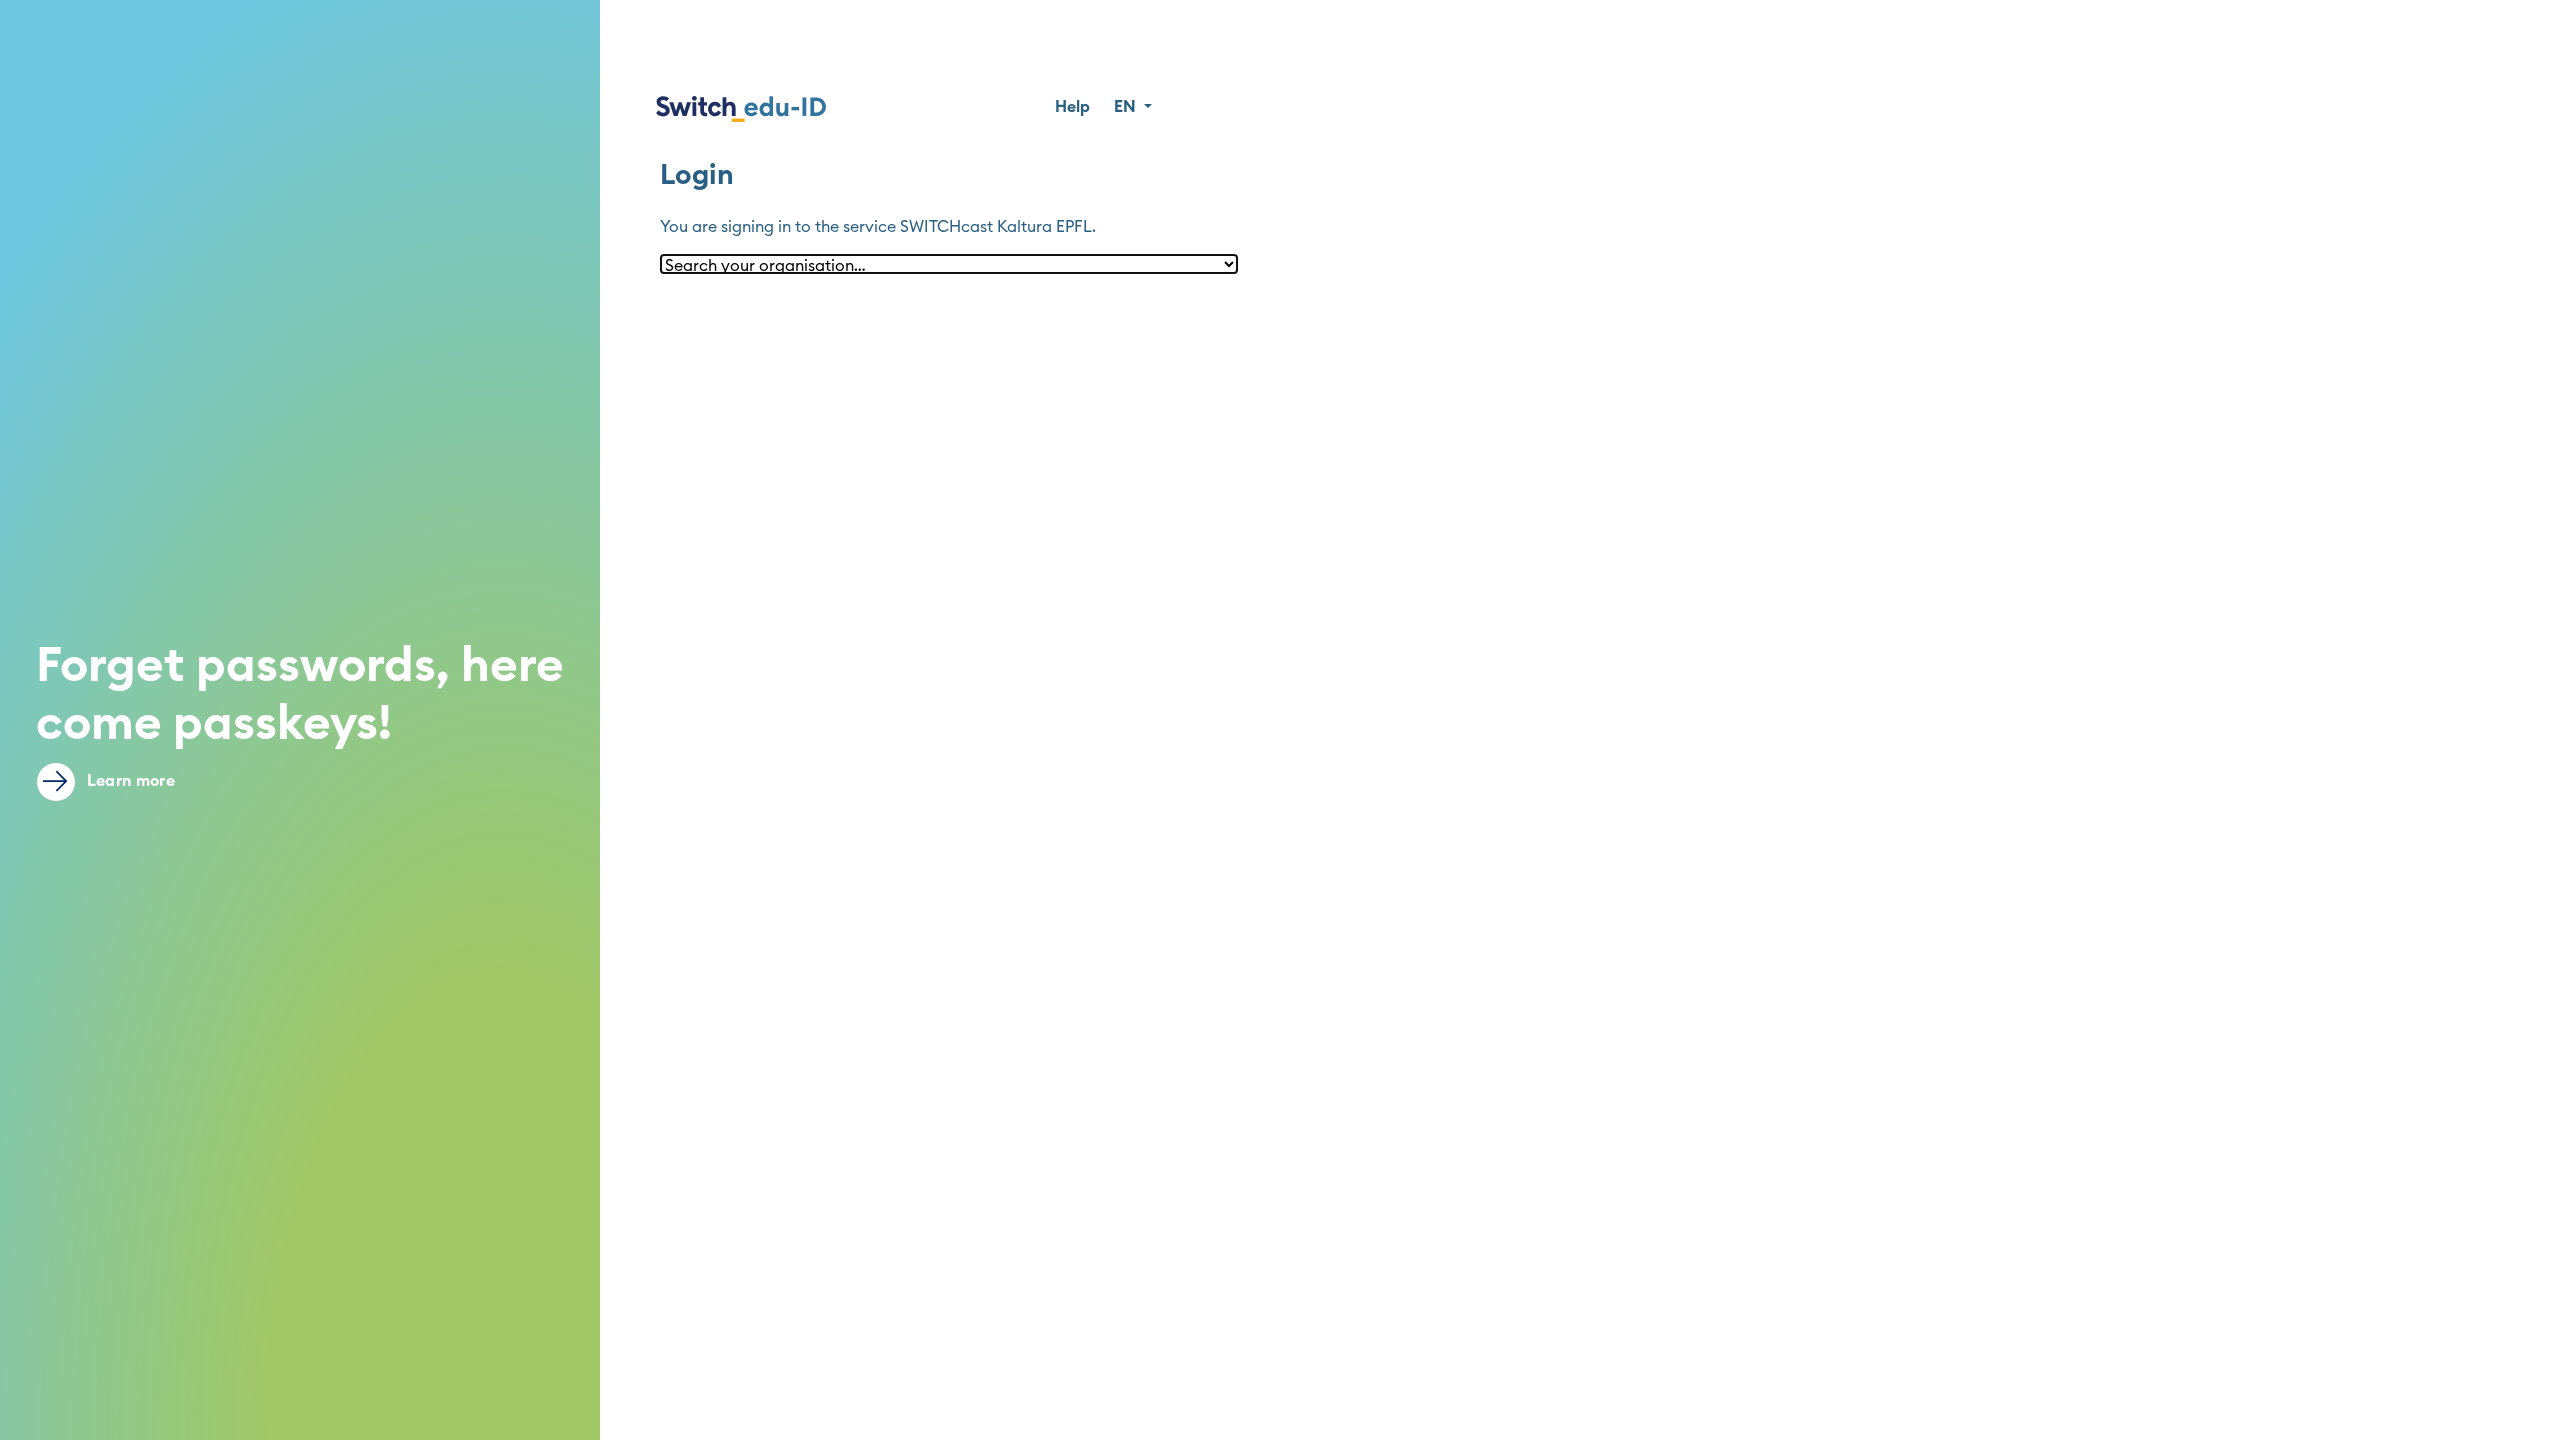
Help (1072, 107)
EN (1127, 107)
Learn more (129, 781)
